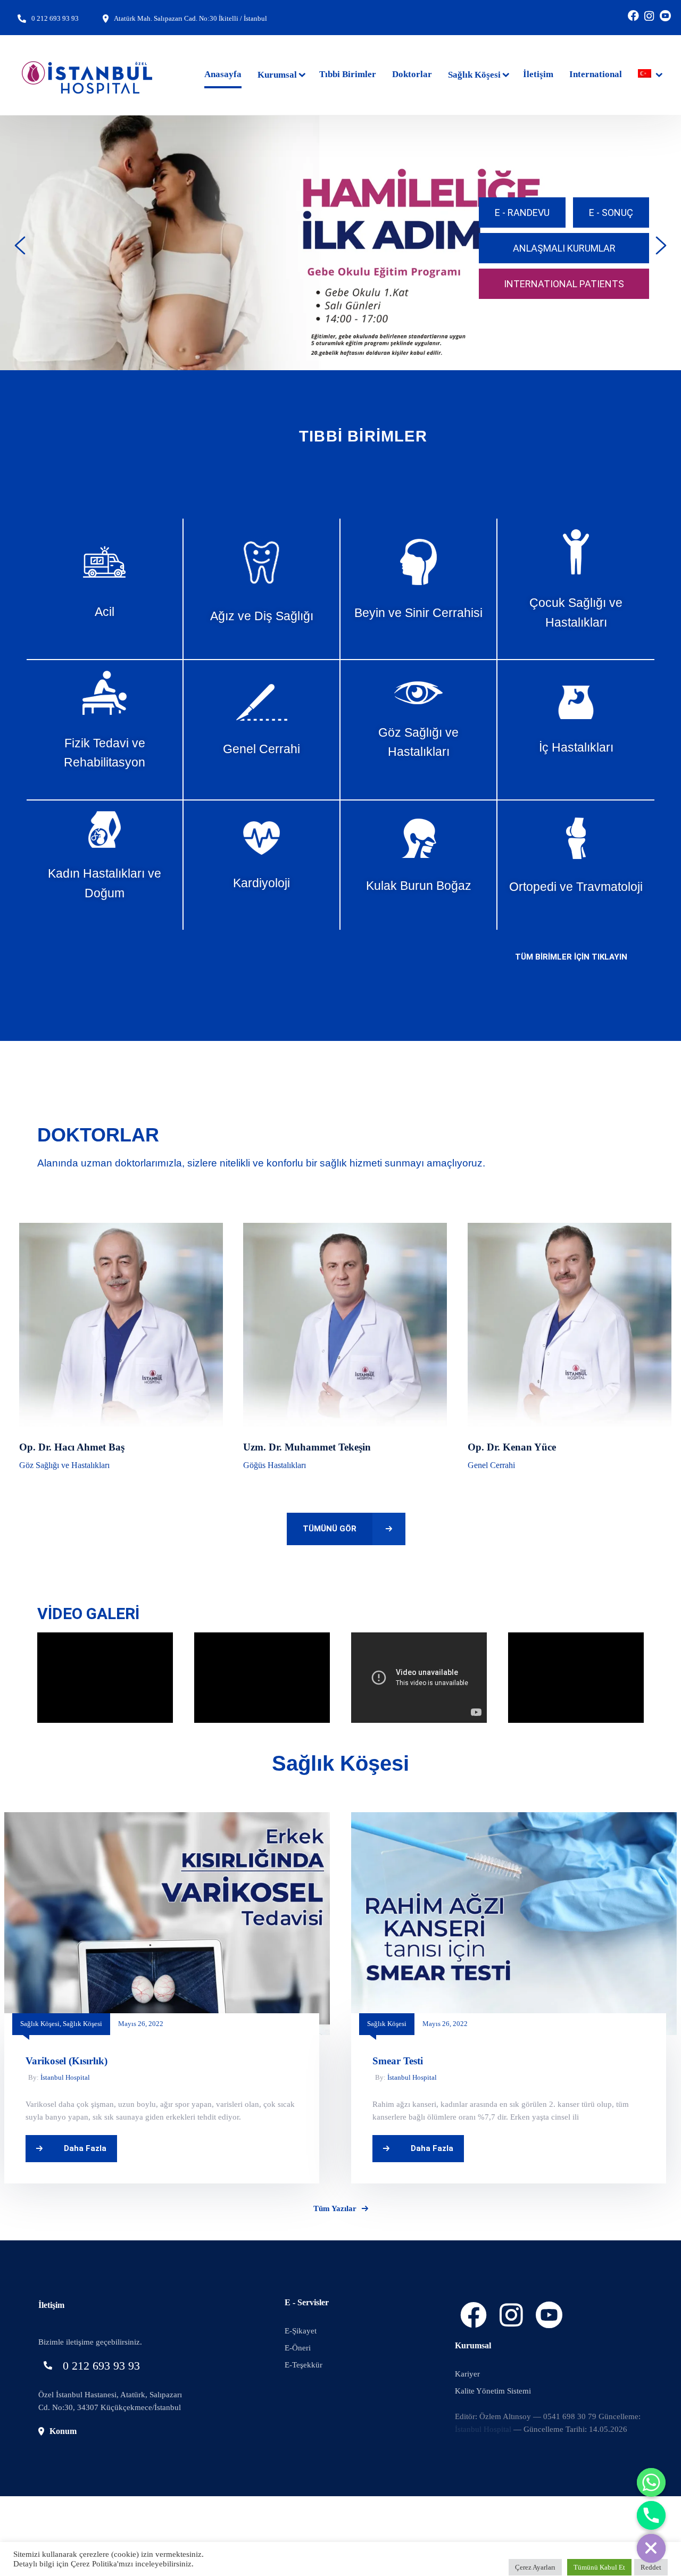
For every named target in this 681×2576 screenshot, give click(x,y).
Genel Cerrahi (261, 749)
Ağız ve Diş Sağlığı (262, 616)
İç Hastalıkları (576, 747)
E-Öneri (298, 2348)
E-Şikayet (301, 2331)
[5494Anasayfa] (570, 1229)
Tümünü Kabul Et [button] (599, 2567)
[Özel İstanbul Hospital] (88, 75)
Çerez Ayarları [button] (535, 2567)
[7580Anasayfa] (514, 1819)
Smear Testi (398, 2061)
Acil (105, 612)
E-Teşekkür (304, 2365)
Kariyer (467, 2374)
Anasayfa (223, 74)
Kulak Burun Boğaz (419, 886)
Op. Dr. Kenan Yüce (512, 1447)
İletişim (538, 74)
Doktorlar (412, 74)
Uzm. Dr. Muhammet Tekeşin (307, 1447)
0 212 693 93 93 (55, 18)
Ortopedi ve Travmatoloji (576, 887)
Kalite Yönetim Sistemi (493, 2391)
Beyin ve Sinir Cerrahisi (418, 613)
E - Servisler (307, 2302)
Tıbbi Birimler (348, 74)
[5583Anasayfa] (345, 1229)
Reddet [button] (651, 2567)
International (596, 74)
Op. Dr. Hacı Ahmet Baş (72, 1447)
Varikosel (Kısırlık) (67, 2061)
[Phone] (651, 2515)
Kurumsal (277, 75)
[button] (20, 245)
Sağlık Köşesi (474, 75)
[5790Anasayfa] (121, 1229)
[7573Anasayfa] (167, 1819)
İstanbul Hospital (65, 2077)
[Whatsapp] (651, 2482)
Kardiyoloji (261, 883)
